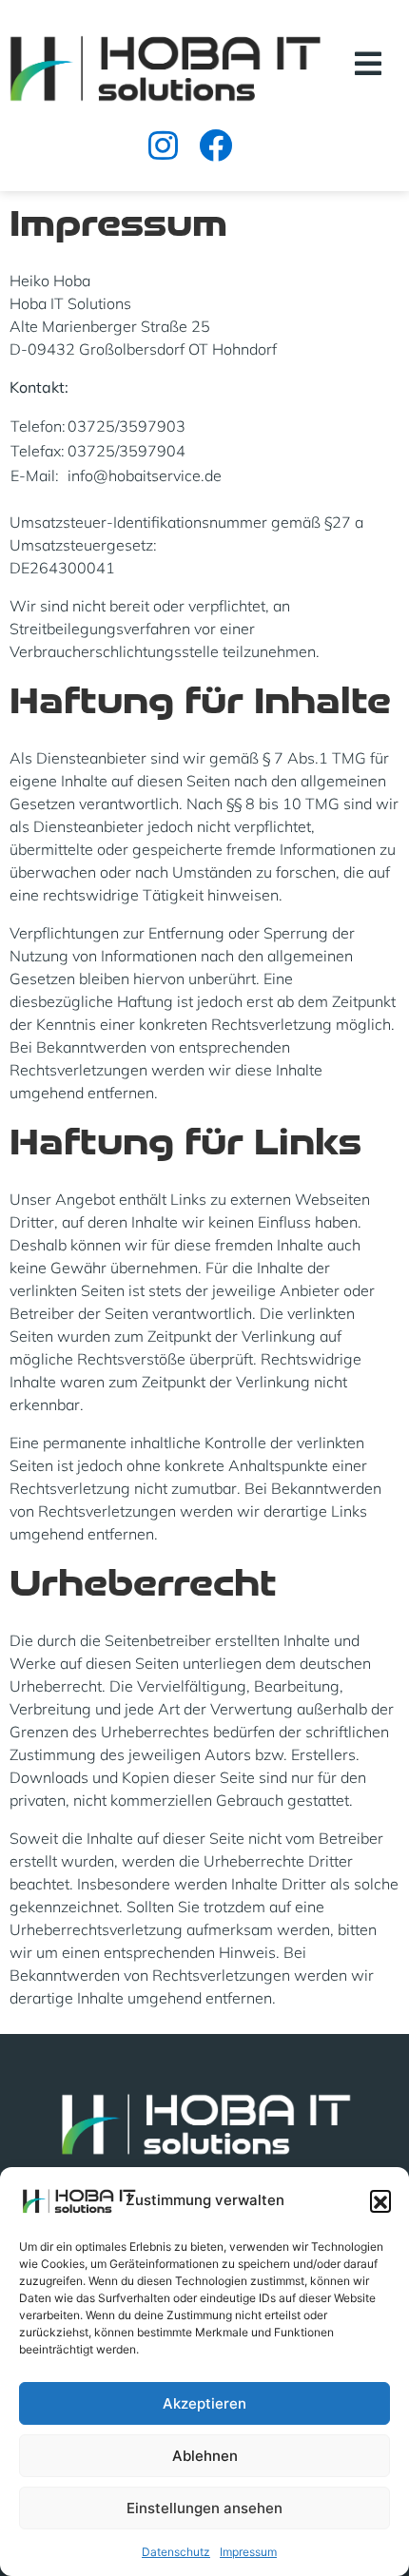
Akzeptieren (204, 2403)
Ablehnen (205, 2456)
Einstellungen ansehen (204, 2508)
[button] (380, 2200)
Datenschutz (176, 2552)
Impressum (248, 2552)
